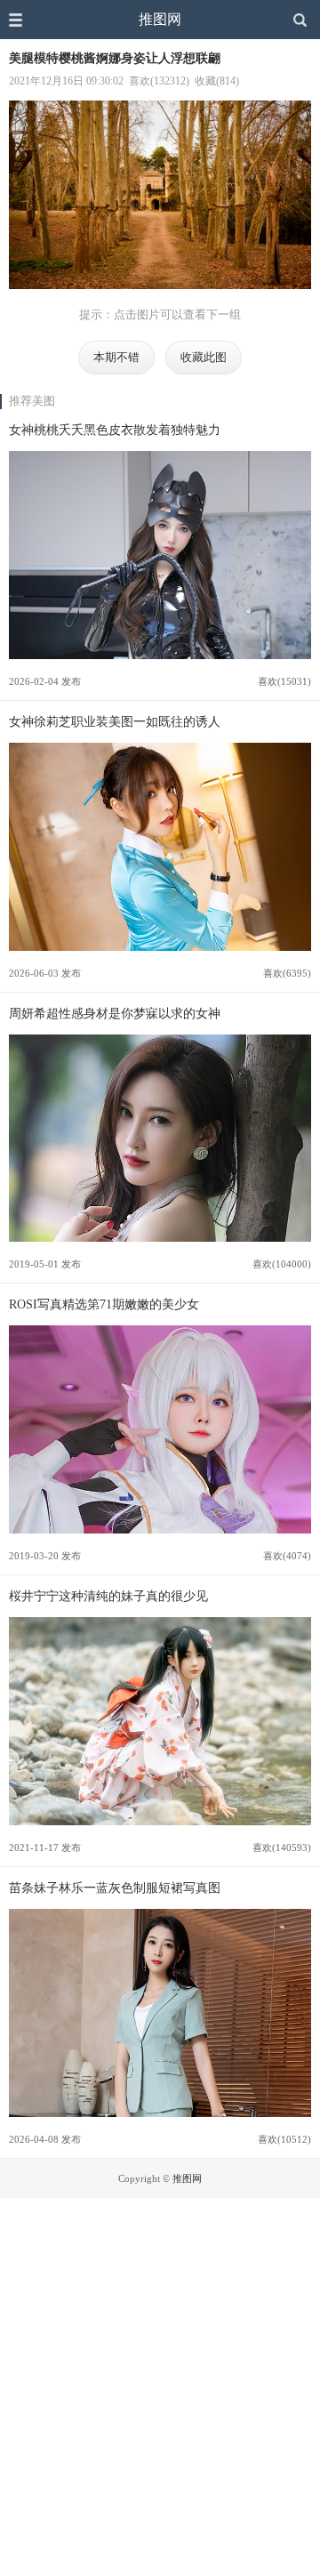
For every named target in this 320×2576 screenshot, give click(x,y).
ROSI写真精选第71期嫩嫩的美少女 (104, 1304)
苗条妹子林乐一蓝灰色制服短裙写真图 (115, 1888)
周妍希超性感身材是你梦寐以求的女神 (115, 1013)
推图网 (160, 19)
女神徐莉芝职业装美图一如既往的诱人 (115, 721)
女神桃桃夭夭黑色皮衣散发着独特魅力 (115, 430)
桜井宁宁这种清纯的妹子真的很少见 (108, 1596)
